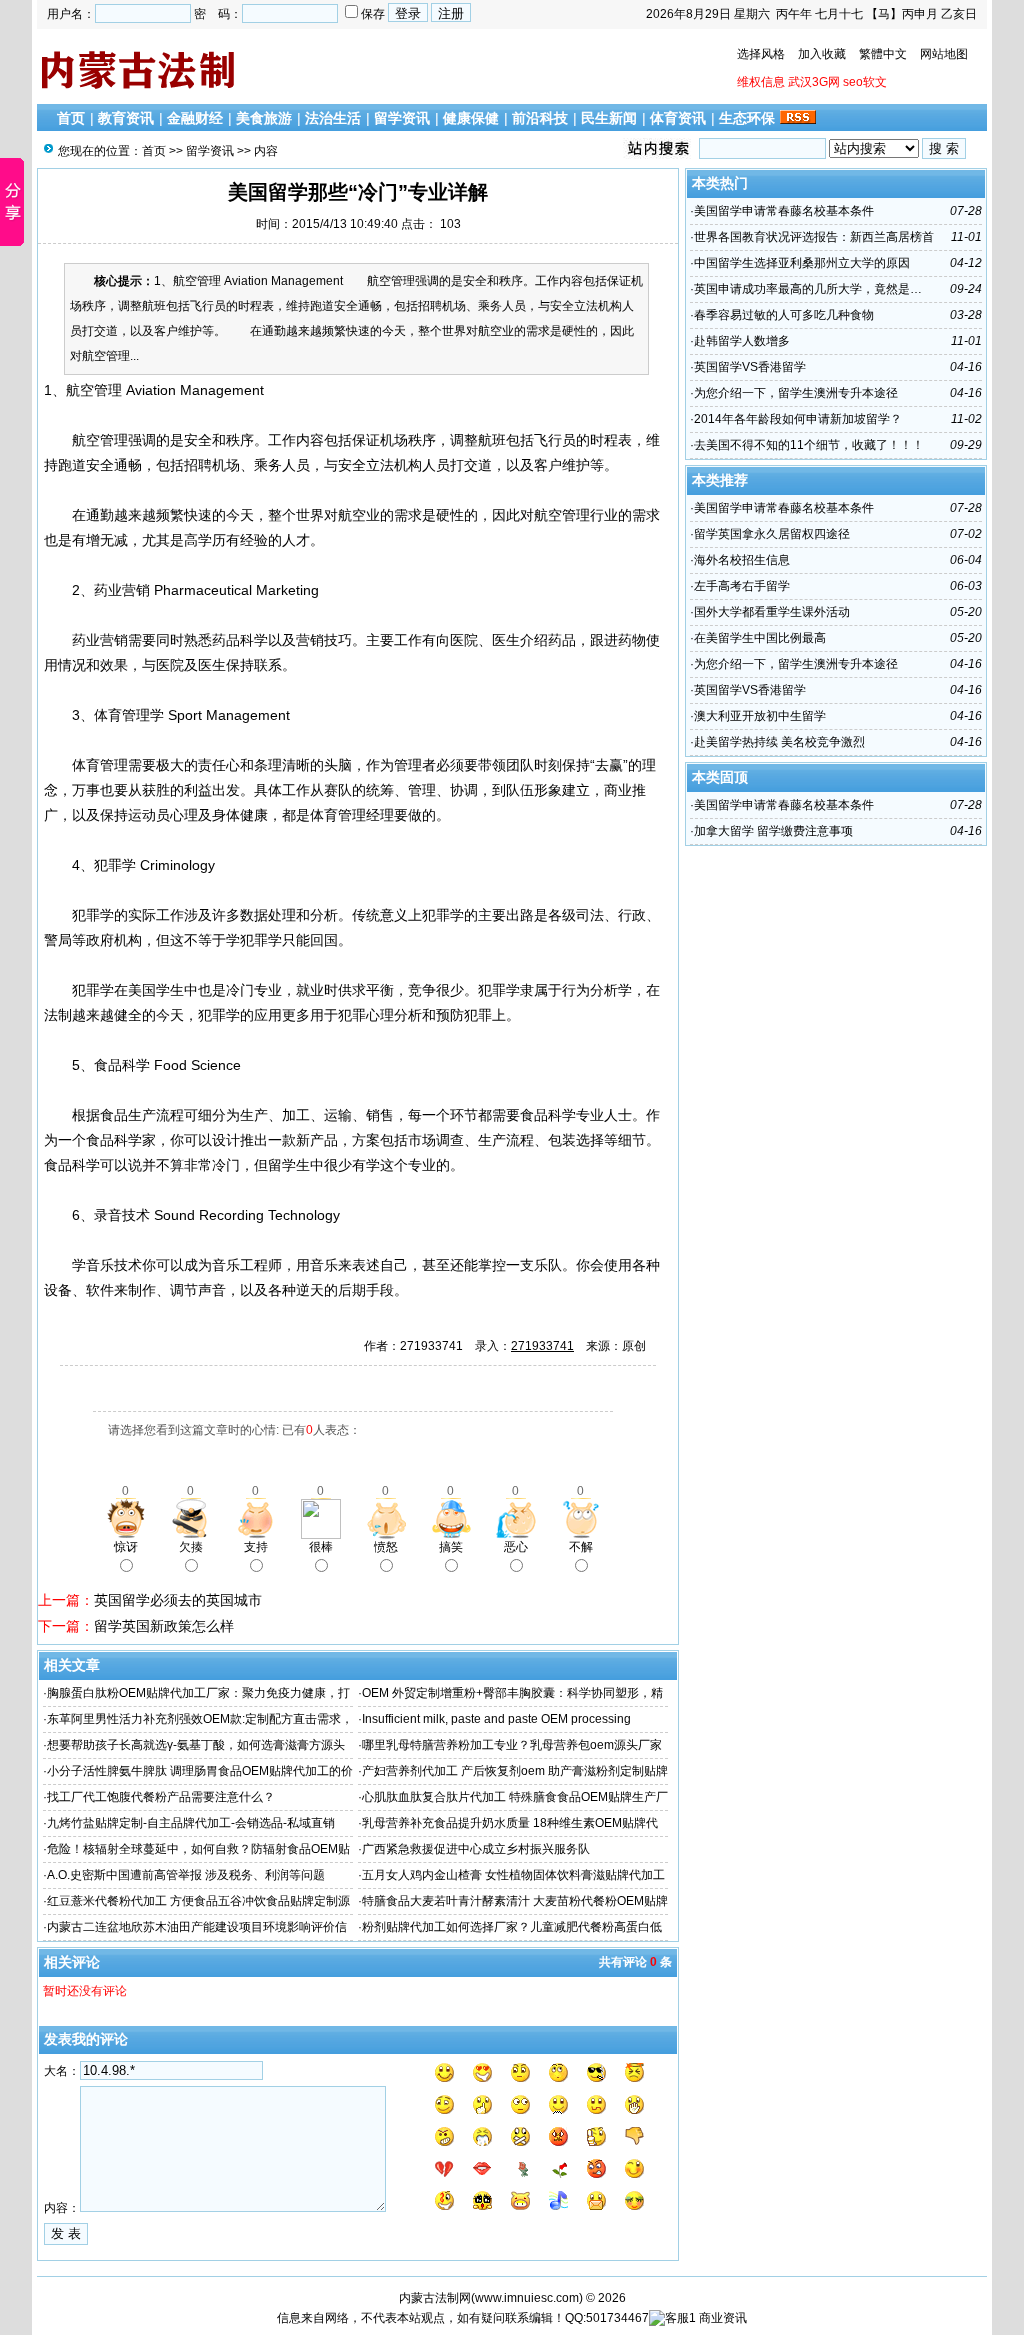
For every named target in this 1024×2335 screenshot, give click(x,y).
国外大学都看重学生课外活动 (772, 612)
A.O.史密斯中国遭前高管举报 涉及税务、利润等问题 (186, 1875)
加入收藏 (822, 54)
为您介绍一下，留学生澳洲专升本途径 (796, 393)
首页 (71, 118)
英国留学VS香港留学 (750, 367)
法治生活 (333, 118)
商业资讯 (723, 2318)
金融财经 (195, 118)
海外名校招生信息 (742, 560)
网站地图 (944, 54)
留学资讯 (402, 118)
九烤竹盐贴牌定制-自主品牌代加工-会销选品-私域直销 (191, 1823)
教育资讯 (126, 118)
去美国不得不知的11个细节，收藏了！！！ (809, 445)
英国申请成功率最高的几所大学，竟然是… (808, 289)
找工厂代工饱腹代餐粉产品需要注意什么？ (161, 1797)
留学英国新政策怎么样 (164, 1626)
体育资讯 (678, 118)
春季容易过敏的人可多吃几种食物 (784, 315)
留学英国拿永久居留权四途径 (772, 534)
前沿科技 (540, 118)
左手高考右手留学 (742, 586)
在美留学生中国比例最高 (760, 638)
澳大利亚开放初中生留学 (760, 716)
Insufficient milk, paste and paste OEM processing (496, 1719)
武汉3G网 (814, 82)
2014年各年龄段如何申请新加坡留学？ (798, 419)
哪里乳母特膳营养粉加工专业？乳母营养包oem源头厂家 (512, 1745)
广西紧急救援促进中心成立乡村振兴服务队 (476, 1849)
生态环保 (747, 118)
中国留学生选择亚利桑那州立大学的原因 (802, 263)
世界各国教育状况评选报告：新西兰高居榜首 (814, 237)
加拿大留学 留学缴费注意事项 (773, 831)
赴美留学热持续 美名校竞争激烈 (779, 742)
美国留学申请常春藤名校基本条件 (784, 211)
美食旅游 (264, 118)
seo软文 (865, 82)
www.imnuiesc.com (527, 2298)
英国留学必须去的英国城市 (178, 1600)
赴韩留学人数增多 (742, 341)
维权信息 (761, 82)
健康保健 (471, 118)
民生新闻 (609, 118)
